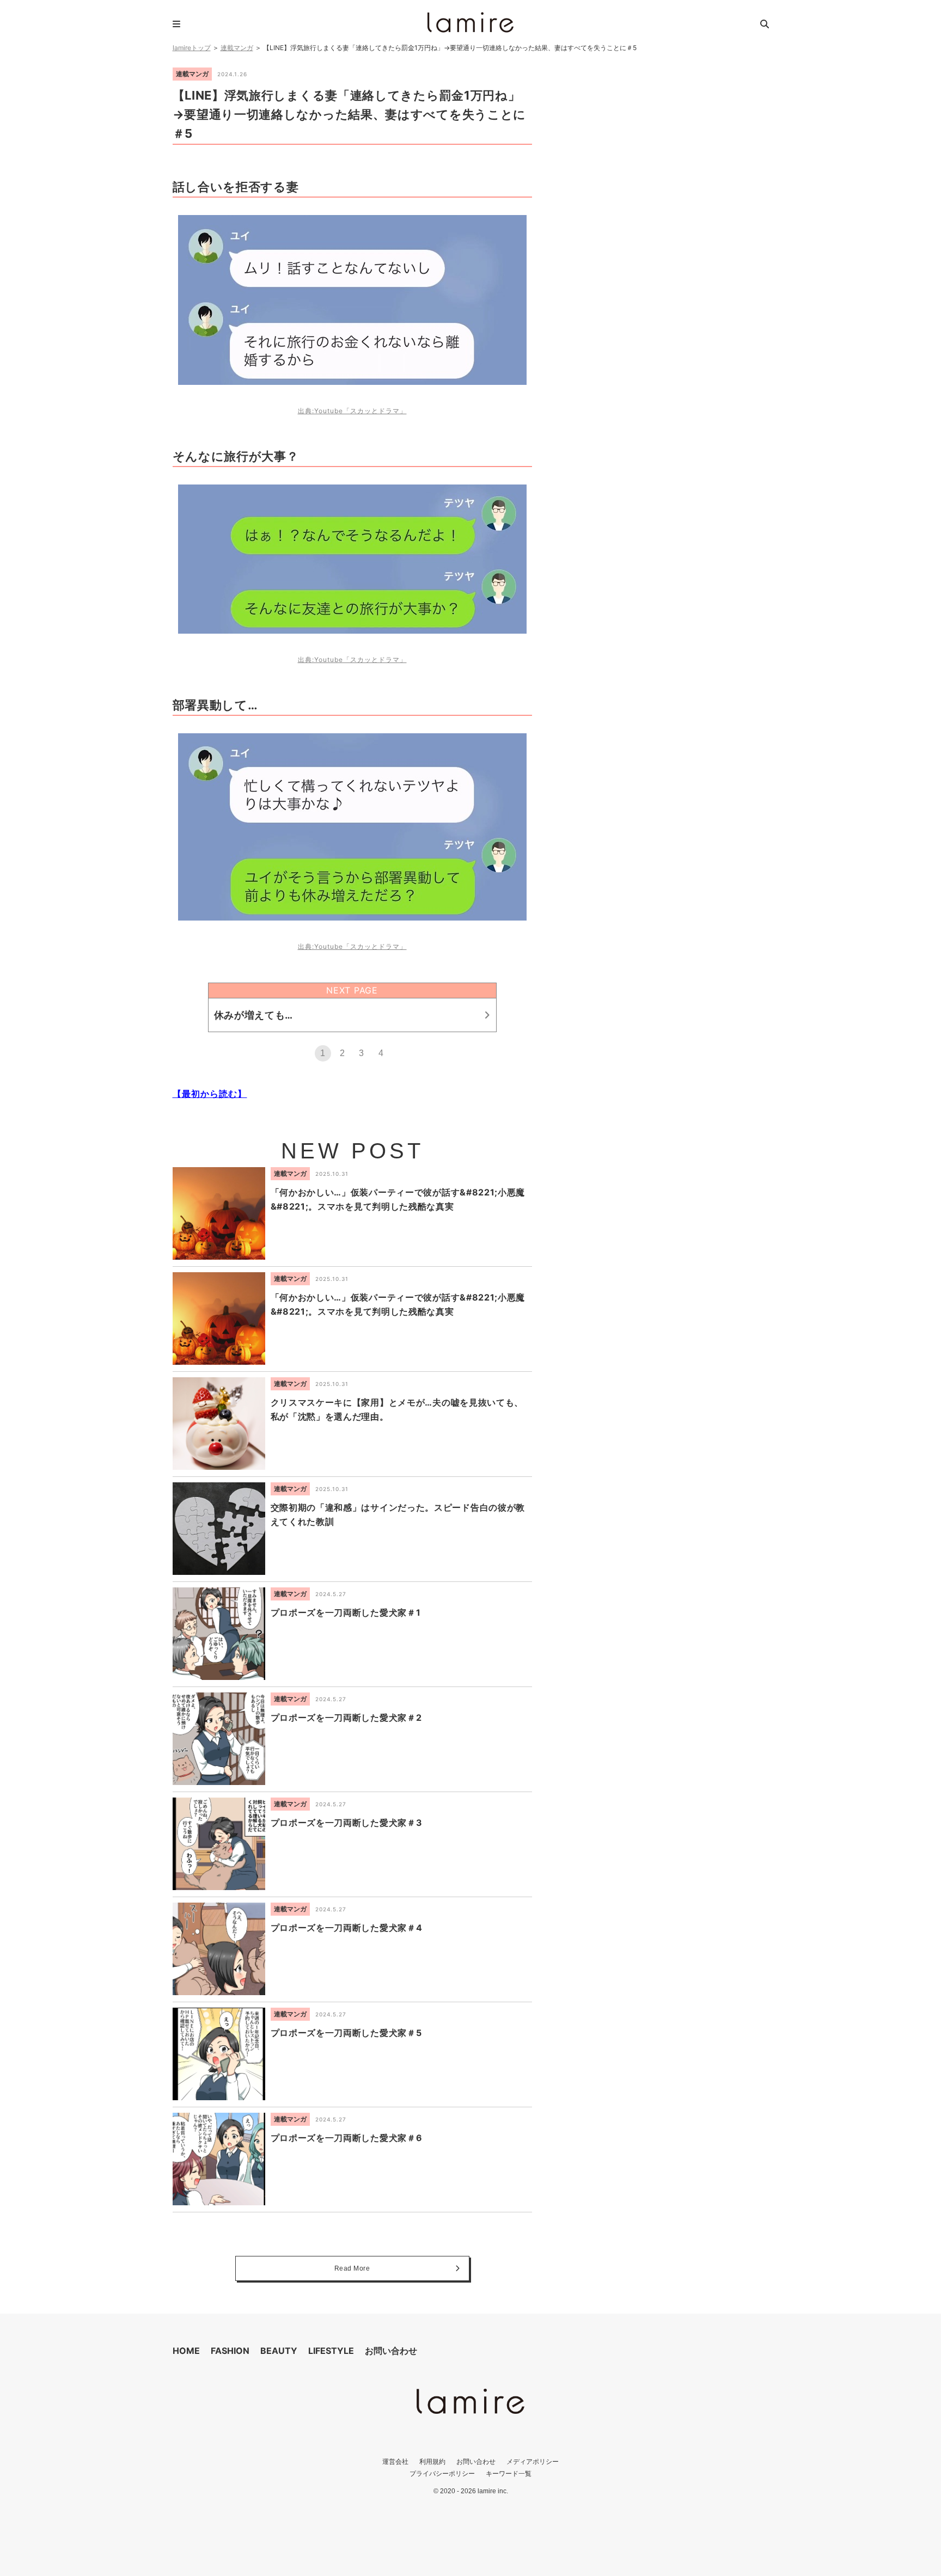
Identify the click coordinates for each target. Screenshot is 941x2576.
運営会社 (395, 2461)
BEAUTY (279, 2351)
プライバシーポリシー (442, 2473)
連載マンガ (237, 48)
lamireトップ (192, 48)
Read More (352, 2268)
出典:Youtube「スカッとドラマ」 (352, 411)
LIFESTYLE (331, 2351)
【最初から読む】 (210, 1094)
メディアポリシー (533, 2461)
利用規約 (432, 2461)
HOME (186, 2351)
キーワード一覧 (509, 2473)
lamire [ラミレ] (471, 22)
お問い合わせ (391, 2351)
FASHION (230, 2351)
